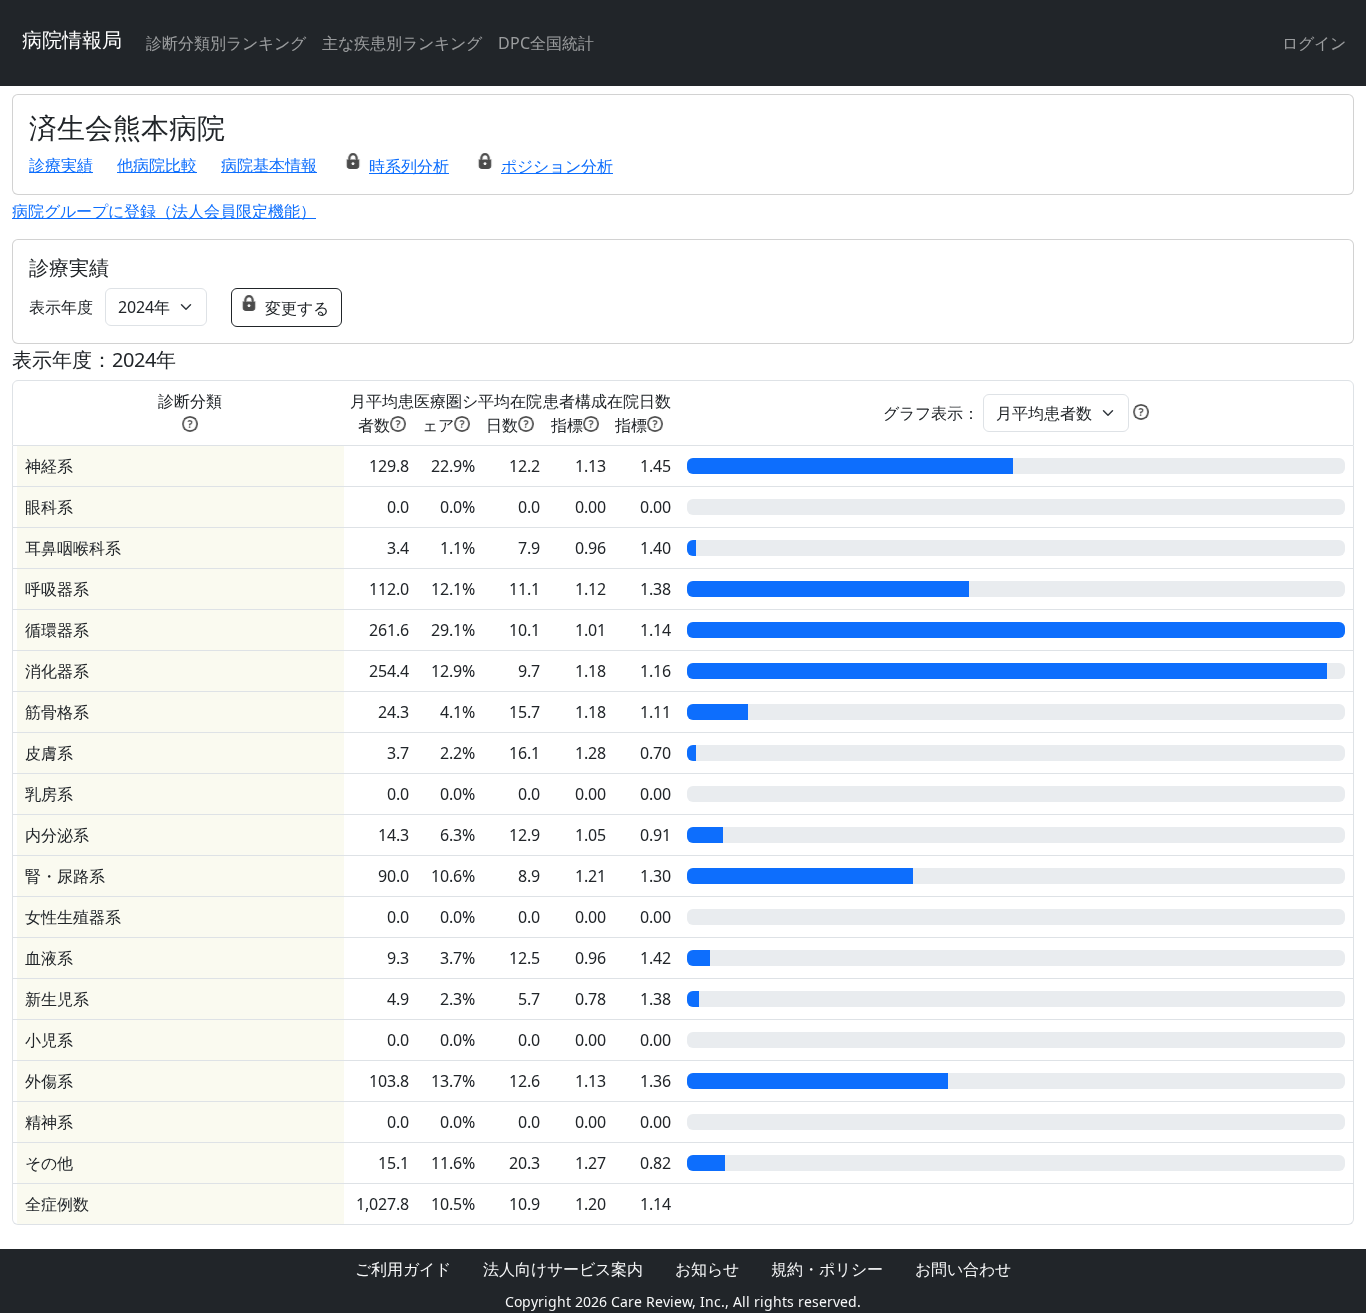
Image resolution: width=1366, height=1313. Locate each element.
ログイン (1314, 43)
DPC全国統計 (546, 43)
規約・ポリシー (827, 1269)
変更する (297, 308)
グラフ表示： (931, 413)
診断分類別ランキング (226, 43)
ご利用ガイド (403, 1269)
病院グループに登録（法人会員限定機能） (164, 211)
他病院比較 (157, 165)
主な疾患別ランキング (402, 43)
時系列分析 (409, 166)
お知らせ (707, 1269)
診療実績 (61, 165)
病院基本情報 (269, 165)
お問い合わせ (963, 1269)
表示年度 (61, 307)
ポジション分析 (557, 166)
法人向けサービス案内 (563, 1269)
